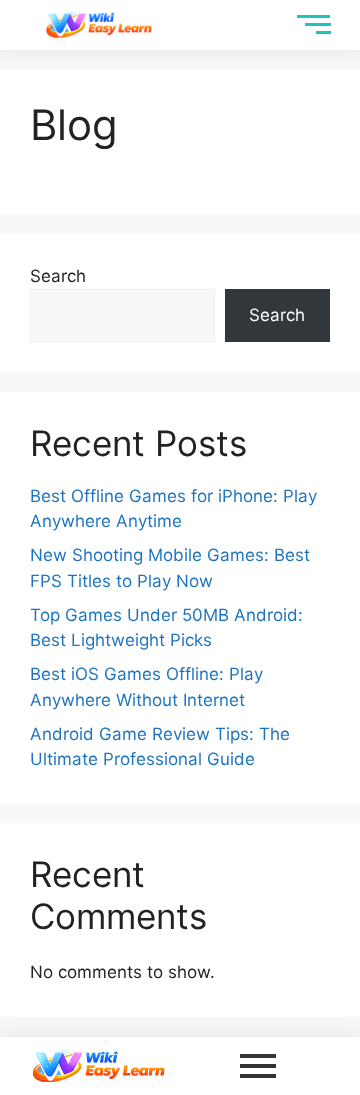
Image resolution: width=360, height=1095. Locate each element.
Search (58, 276)
